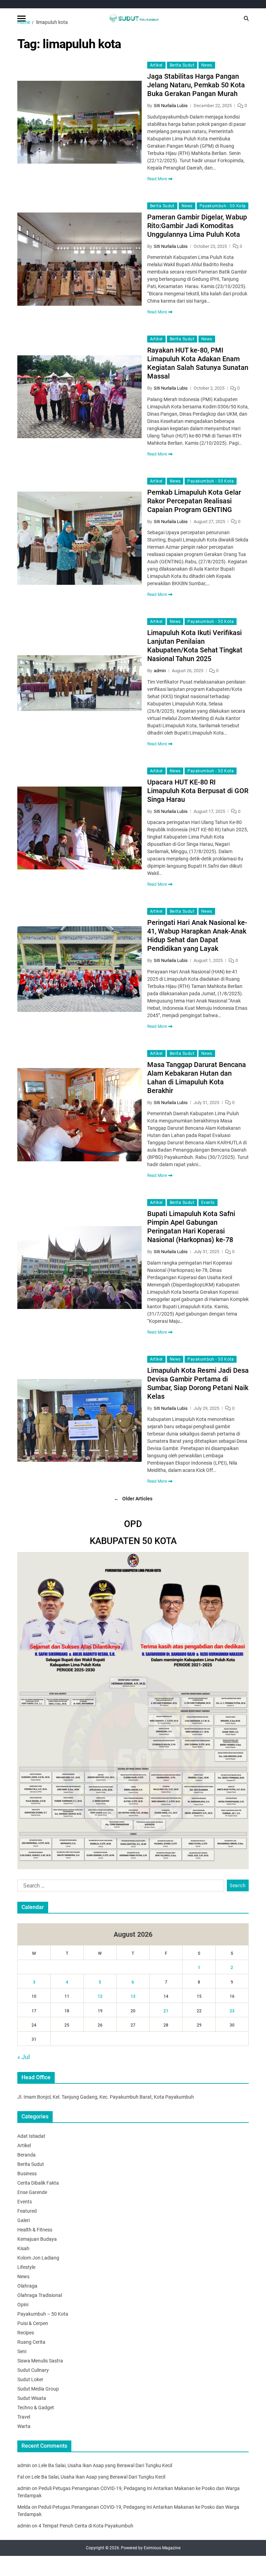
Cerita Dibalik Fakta (38, 2183)
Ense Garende (32, 2192)
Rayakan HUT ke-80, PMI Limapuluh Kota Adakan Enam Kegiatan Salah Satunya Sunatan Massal (198, 363)
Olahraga (27, 2286)
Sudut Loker (30, 2379)
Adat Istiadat (31, 2136)
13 (133, 1996)
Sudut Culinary (33, 2370)
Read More (157, 179)
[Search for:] (119, 1887)
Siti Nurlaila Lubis (171, 106)
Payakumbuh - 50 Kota (223, 206)
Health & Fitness (35, 2230)
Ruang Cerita (31, 2342)
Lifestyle (26, 2267)
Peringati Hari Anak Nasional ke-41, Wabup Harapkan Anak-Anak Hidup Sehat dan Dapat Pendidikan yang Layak (197, 935)
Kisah (23, 2248)
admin (160, 671)
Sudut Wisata (32, 2398)
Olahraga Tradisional (40, 2295)
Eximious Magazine (162, 2548)
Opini (23, 2305)
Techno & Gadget (36, 2408)
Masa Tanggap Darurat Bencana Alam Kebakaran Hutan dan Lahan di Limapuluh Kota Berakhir (197, 1078)
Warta (24, 2426)
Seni (22, 2351)
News (207, 65)
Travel (24, 2417)
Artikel (156, 65)
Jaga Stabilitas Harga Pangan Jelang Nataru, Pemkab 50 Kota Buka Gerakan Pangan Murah (196, 85)
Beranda (26, 2155)
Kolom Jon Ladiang (38, 2258)
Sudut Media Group (38, 2389)
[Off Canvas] (21, 19)
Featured (27, 2211)
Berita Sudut (182, 65)
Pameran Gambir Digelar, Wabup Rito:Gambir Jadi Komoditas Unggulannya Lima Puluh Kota (197, 226)
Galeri (24, 2220)
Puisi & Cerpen (33, 2323)
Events (208, 1203)
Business (27, 2174)
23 (232, 2011)
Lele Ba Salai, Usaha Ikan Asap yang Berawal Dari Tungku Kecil (105, 2465)
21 (166, 2011)
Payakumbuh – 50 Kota (43, 2314)
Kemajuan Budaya (37, 2239)
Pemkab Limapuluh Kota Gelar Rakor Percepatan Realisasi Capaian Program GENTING (194, 501)
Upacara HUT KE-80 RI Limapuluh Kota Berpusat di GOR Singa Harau (198, 791)
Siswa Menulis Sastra (40, 2361)
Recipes (26, 2333)
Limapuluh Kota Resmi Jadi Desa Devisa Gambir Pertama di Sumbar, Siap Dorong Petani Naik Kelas (198, 1383)
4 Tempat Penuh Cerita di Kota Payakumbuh (86, 2526)
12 (100, 1996)
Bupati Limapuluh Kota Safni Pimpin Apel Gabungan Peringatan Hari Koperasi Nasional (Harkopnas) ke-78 (191, 1227)
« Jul (24, 2057)
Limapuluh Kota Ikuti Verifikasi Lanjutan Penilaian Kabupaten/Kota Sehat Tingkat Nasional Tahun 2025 (195, 646)
